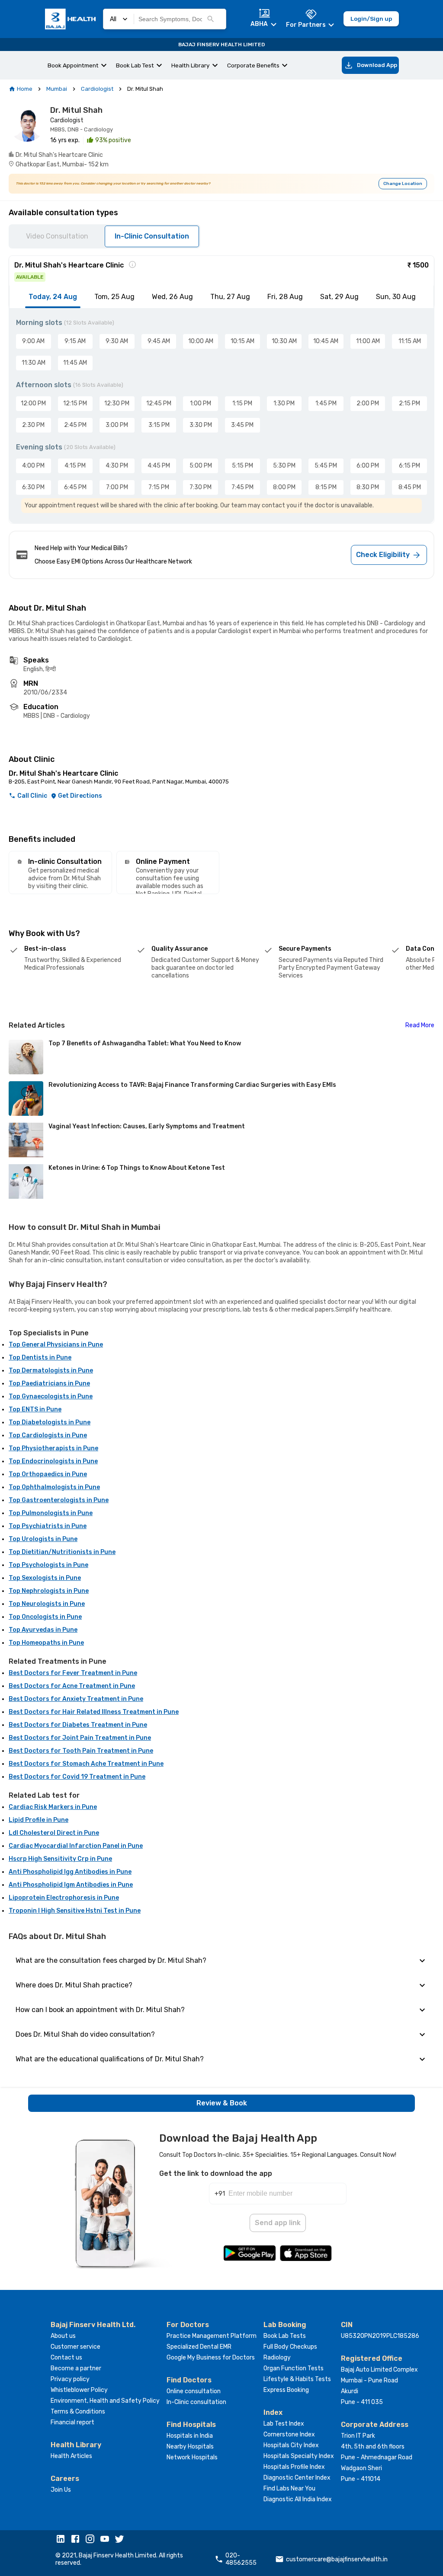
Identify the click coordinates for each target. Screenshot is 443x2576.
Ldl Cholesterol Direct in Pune (54, 1833)
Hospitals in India (190, 2436)
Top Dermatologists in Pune (51, 1371)
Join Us (61, 2490)
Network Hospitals (192, 2457)
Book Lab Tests (285, 2336)
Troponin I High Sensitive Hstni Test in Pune (75, 1911)
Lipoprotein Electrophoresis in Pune (64, 1898)
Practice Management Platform (212, 2336)
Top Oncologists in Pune (45, 1617)
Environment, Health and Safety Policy (105, 2401)
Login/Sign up (371, 19)
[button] (63, 2540)
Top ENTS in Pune (35, 1409)
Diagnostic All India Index (298, 2499)
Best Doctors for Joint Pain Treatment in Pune (80, 1738)
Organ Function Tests (294, 2368)
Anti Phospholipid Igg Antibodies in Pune (70, 1872)
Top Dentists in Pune (40, 1358)
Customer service (75, 2347)
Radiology (277, 2358)
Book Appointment (73, 65)
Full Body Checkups (290, 2347)
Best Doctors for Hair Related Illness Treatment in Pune (94, 1712)
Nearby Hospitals (190, 2447)
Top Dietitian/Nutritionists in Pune (62, 1552)
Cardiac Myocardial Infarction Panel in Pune (76, 1846)
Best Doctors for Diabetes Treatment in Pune (78, 1725)
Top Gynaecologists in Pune (51, 1396)
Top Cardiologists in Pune (48, 1435)
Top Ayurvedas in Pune (43, 1630)
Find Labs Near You (289, 2488)
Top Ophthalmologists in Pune (54, 1487)
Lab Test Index (284, 2424)
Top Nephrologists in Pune (49, 1591)
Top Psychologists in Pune (48, 1565)
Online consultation (194, 2391)
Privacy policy (70, 2379)
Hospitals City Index (291, 2445)
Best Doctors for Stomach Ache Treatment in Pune (86, 1764)
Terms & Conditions (78, 2412)
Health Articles (71, 2456)
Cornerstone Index (289, 2434)
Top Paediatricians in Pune (49, 1384)
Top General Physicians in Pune (56, 1345)
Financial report (72, 2422)
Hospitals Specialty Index (299, 2456)
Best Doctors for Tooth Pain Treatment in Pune (81, 1751)
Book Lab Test (135, 65)
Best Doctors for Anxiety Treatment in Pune (76, 1699)
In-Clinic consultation (196, 2402)
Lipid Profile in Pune (39, 1820)
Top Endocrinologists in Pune (53, 1461)
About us (63, 2336)
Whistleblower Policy (79, 2390)
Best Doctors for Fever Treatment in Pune (73, 1673)
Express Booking (286, 2390)
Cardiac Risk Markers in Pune (53, 1807)
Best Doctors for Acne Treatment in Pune (72, 1686)
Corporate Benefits (253, 65)
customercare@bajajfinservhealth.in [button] (337, 2559)
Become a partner (76, 2368)
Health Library (191, 65)
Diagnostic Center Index (297, 2478)
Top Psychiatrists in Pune (48, 1526)
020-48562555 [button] (241, 2559)
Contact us (66, 2358)
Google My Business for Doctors (211, 2358)
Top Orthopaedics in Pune (48, 1474)
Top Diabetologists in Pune (50, 1422)
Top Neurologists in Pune (47, 1604)
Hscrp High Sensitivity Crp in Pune (60, 1859)
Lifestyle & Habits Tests (297, 2379)
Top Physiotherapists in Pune (53, 1448)
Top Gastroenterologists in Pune (59, 1500)
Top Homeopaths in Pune (46, 1643)
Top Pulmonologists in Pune (51, 1513)
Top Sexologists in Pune (45, 1578)
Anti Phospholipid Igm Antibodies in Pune (71, 1885)
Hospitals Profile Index (294, 2467)
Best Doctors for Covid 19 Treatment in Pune (77, 1777)
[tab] (53, 297)
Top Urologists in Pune (43, 1539)
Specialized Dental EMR (199, 2347)
